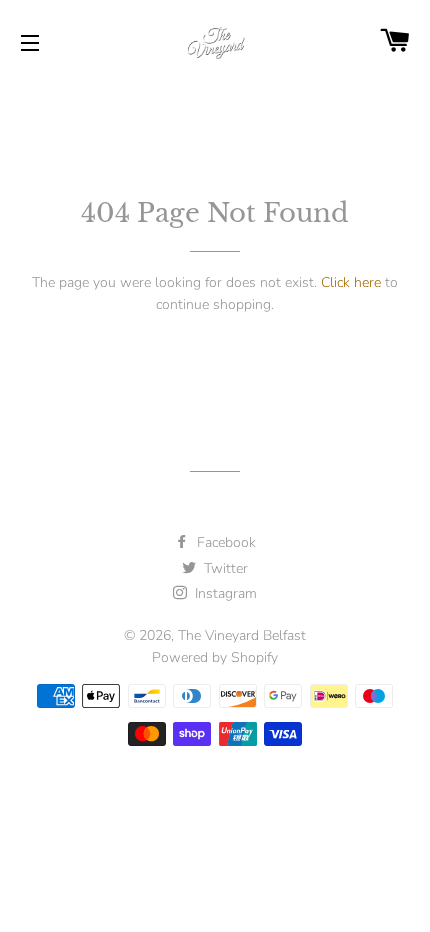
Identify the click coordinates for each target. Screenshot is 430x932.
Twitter (224, 568)
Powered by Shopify (215, 657)
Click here (351, 282)
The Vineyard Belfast (242, 635)
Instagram (224, 593)
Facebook (224, 542)
